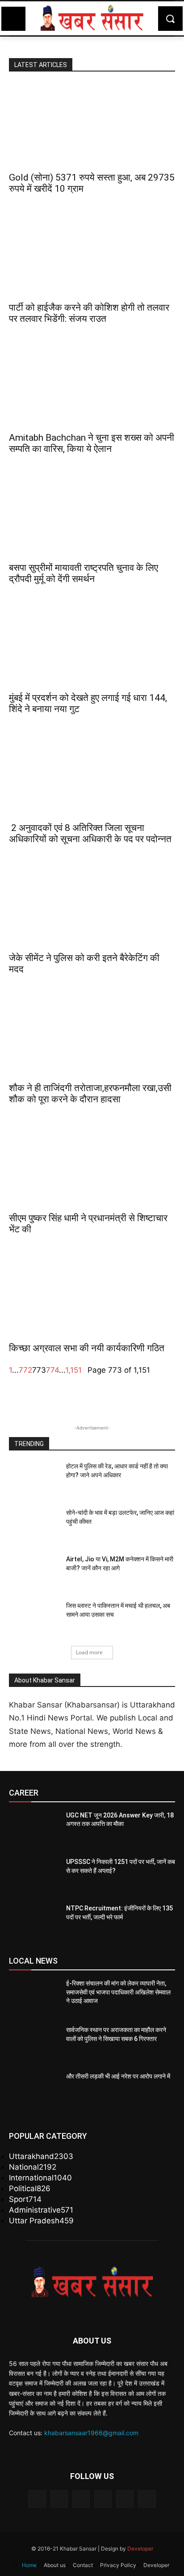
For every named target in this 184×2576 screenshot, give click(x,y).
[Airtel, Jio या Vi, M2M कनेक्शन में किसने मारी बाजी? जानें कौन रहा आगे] (34, 1573)
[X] (125, 2499)
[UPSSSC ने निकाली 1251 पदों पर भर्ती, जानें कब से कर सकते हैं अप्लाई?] (34, 1875)
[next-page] (85, 1370)
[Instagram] (59, 2499)
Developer (140, 2549)
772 (25, 1370)
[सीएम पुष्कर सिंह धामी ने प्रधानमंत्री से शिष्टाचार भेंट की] (92, 1165)
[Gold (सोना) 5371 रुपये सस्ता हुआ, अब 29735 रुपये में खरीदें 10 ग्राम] (92, 125)
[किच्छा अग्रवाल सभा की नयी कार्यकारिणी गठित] (92, 1295)
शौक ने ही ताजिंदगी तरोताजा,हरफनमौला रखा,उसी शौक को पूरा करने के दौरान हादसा (90, 1094)
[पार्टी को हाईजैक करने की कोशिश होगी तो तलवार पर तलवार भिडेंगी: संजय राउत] (92, 255)
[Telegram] (103, 2499)
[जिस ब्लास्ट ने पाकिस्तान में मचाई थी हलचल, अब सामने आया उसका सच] (34, 1619)
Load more (89, 1652)
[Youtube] (147, 2499)
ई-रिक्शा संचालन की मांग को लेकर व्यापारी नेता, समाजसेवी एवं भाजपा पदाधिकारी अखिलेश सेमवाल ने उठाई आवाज (118, 1992)
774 (52, 1370)
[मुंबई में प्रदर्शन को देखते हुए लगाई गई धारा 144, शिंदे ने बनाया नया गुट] (92, 645)
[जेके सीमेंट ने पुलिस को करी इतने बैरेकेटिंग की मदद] (92, 905)
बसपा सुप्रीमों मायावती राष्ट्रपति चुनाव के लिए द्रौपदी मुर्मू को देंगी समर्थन (84, 573)
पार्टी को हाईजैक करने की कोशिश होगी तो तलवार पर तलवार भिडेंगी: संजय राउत (89, 313)
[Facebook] (37, 2499)
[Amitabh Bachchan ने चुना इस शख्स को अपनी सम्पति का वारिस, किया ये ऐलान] (92, 385)
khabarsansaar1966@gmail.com (91, 2433)
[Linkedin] (81, 2499)
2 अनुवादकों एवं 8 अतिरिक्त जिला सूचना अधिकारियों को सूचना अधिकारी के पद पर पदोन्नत (90, 833)
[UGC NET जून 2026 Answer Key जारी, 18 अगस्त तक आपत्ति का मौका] (34, 1829)
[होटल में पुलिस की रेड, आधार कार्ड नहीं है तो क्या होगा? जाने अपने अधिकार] (34, 1480)
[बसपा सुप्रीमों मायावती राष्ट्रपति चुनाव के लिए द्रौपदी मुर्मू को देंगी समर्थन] (92, 515)
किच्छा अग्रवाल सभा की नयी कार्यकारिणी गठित (87, 1348)
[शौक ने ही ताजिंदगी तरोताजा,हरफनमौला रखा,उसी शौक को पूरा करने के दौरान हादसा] (92, 1035)
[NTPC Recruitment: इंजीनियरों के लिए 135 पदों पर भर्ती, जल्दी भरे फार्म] (34, 1922)
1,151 (73, 1370)
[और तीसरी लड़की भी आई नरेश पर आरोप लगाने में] (34, 2090)
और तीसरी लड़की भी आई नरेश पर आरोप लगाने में (118, 2076)
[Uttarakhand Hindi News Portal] (92, 18)
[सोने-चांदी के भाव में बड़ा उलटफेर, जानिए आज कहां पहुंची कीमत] (34, 1526)
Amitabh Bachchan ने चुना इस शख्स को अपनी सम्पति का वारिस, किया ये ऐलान (92, 443)
